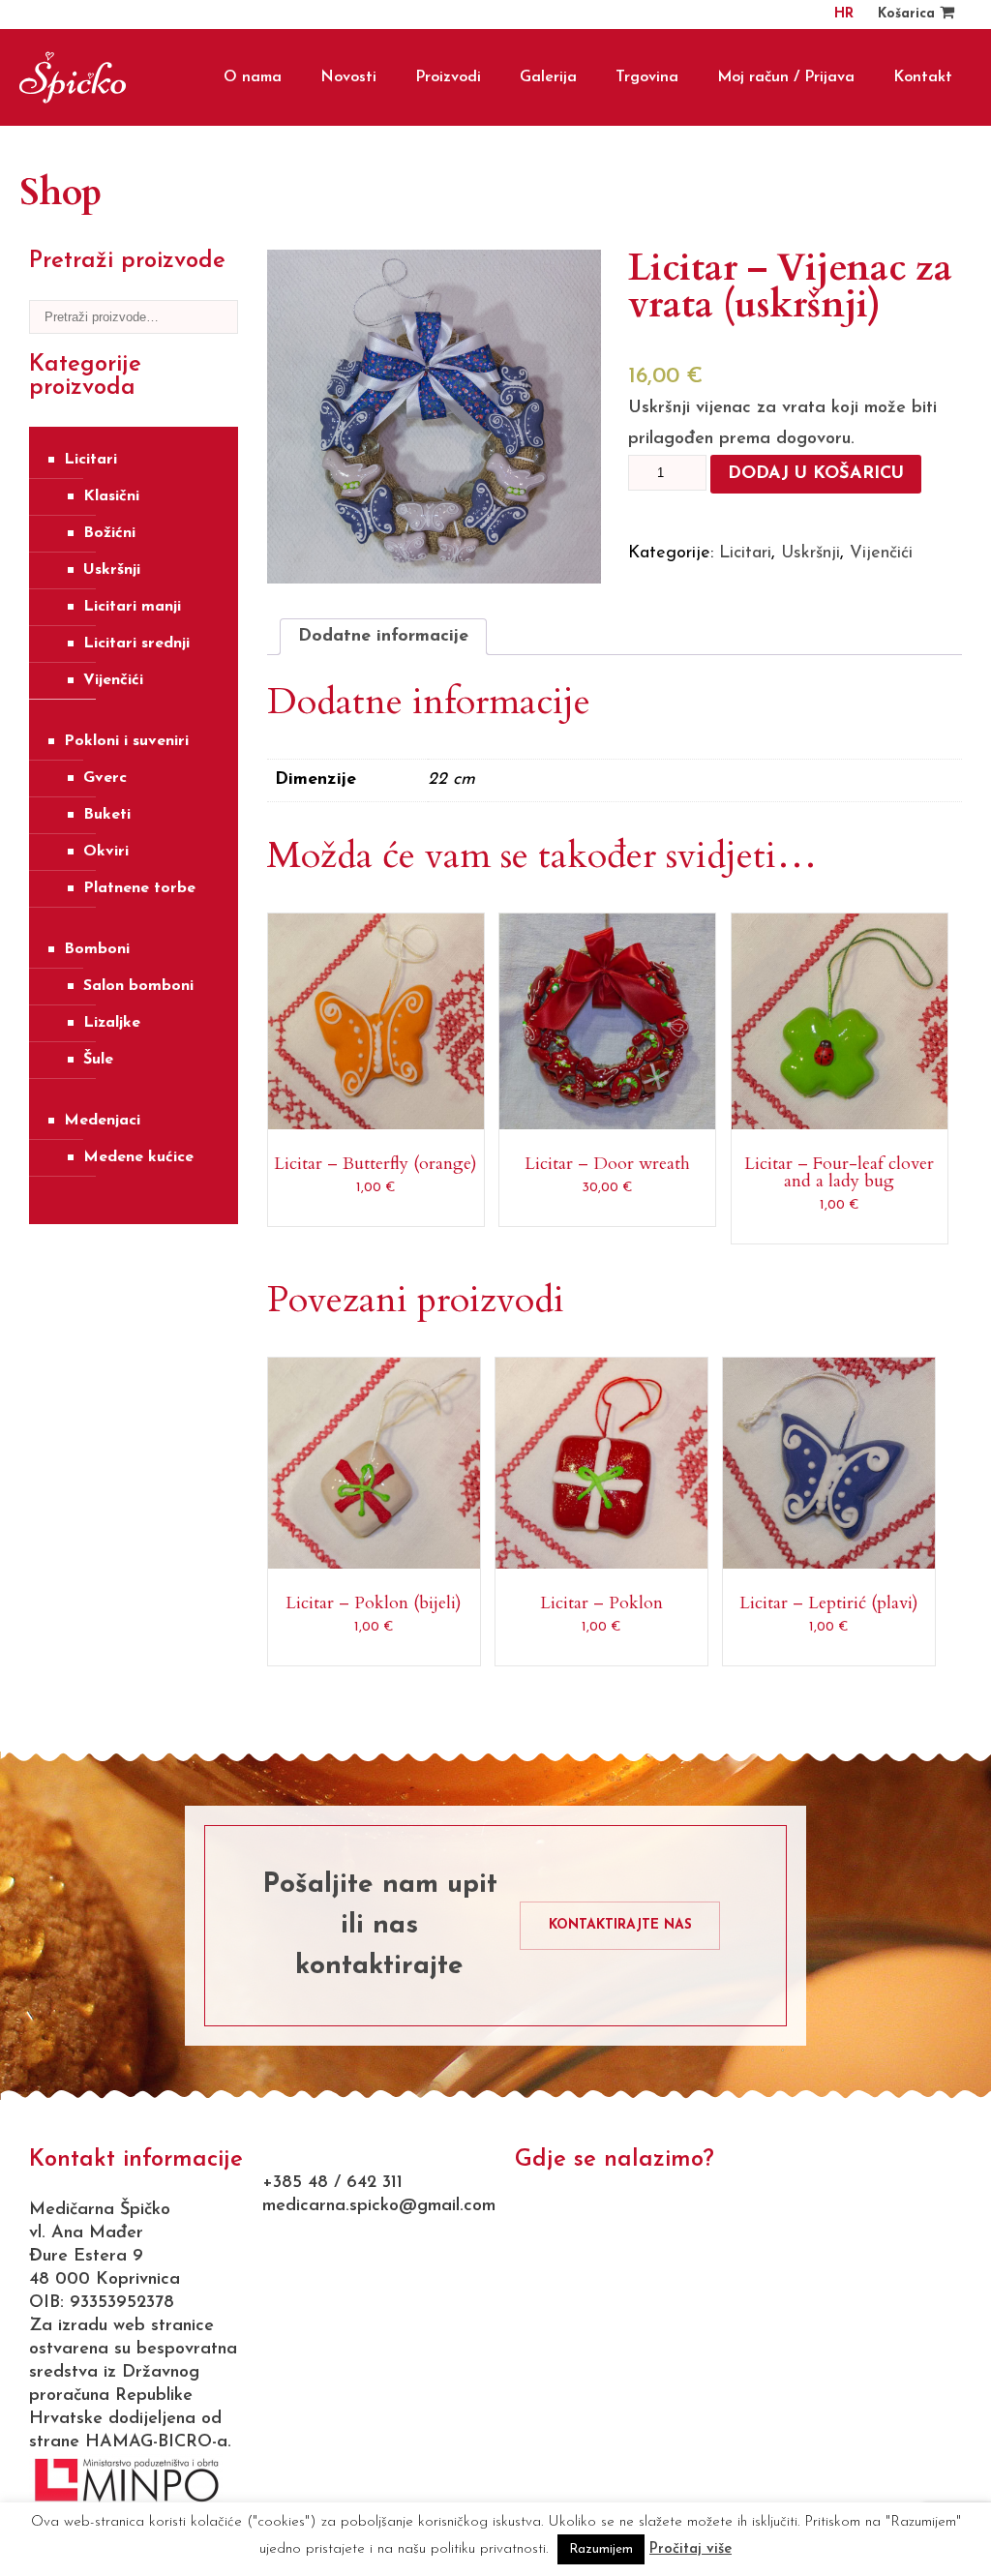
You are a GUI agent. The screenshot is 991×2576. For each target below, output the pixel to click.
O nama (253, 77)
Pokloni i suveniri (126, 741)
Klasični (111, 496)
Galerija (548, 77)
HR (844, 14)
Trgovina (647, 77)
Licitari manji (132, 607)
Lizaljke (112, 1023)
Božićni (109, 533)
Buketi (107, 815)
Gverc (105, 778)
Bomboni (97, 949)
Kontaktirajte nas (620, 1925)
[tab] (383, 637)
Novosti (348, 77)
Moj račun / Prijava (786, 77)
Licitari (90, 460)
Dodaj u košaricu (816, 474)
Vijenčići (113, 680)
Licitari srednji (136, 644)
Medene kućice (138, 1157)
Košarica (909, 14)
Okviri (106, 852)
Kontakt (923, 77)
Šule (98, 1060)
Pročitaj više (691, 2549)
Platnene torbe (139, 888)
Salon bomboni (138, 986)
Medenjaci (102, 1121)
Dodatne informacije (383, 637)
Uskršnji (112, 570)
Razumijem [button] (601, 2549)
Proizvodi (448, 77)
